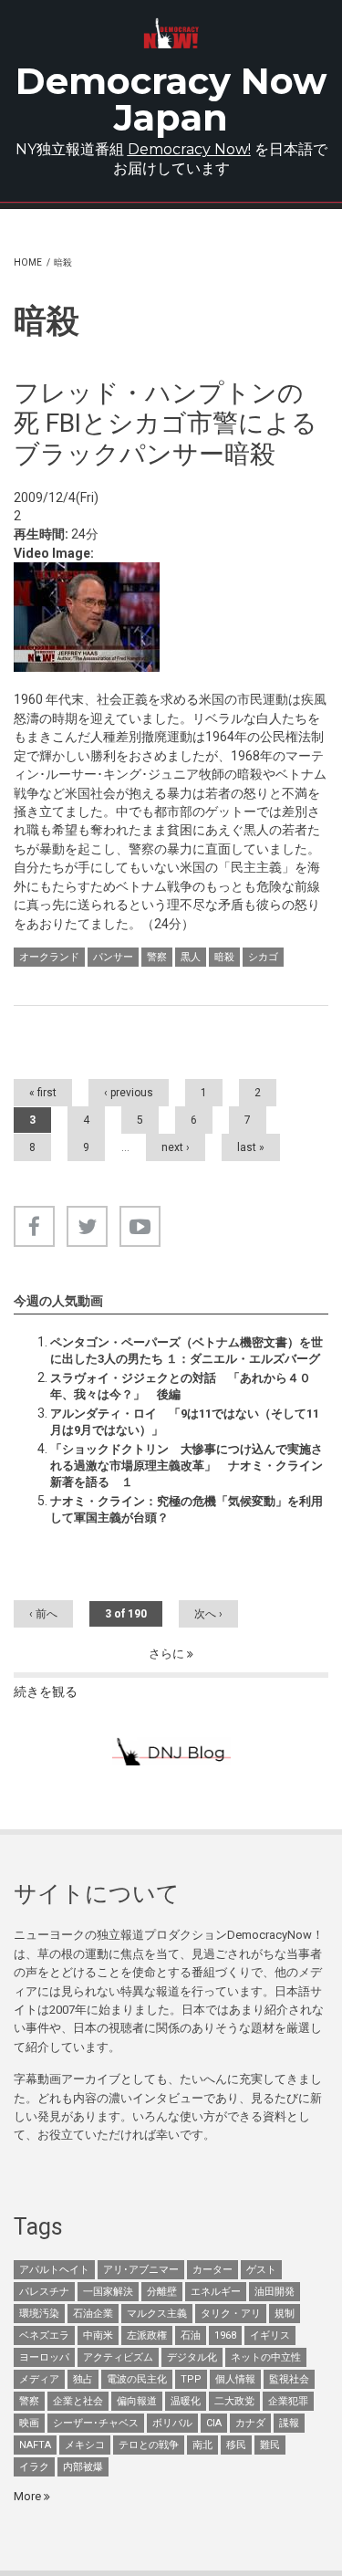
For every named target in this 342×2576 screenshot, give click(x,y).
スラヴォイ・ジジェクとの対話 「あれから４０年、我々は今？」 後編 (181, 1386)
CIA (214, 2423)
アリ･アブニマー (141, 2270)
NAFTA (35, 2445)
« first (43, 1093)
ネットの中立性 (266, 2357)
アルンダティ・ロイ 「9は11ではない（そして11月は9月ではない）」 (185, 1422)
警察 (157, 957)
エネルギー (216, 2292)
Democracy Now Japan (171, 99)
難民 (270, 2445)
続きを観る (46, 1691)
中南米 (98, 2335)
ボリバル (172, 2423)
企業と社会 (78, 2401)
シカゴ (263, 957)
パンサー (113, 957)
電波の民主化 (137, 2379)
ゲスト (261, 2270)
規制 (285, 2314)
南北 (202, 2445)
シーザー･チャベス (96, 2423)
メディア (39, 2379)
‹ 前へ (43, 1614)
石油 (191, 2335)
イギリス (270, 2335)
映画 (29, 2423)
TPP (191, 2379)
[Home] (171, 33)
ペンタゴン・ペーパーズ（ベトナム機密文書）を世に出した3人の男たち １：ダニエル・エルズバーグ (187, 1351)
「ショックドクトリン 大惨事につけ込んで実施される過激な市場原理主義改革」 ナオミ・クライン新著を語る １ (187, 1466)
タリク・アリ (231, 2314)
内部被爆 (83, 2467)
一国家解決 (108, 2292)
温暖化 (186, 2401)
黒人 (191, 957)
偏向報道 (137, 2401)
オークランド (49, 957)
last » (251, 1147)
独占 (83, 2379)
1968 (225, 2335)
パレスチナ (44, 2292)
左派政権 (147, 2335)
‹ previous (129, 1093)
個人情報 (235, 2379)
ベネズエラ (44, 2335)
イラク (34, 2467)
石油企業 (93, 2314)
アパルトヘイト (54, 2270)
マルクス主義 (157, 2314)
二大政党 (234, 2401)
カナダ (250, 2423)
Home (28, 262)
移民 (236, 2445)
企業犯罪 (288, 2401)
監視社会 (289, 2379)
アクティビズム (118, 2357)
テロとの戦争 (149, 2445)
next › (176, 1147)
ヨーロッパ (44, 2357)
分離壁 (162, 2292)
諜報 (289, 2423)
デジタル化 (192, 2357)
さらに (168, 1654)
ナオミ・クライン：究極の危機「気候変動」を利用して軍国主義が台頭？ (187, 1509)
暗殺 (224, 957)
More (29, 2496)
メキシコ (85, 2445)
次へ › (208, 1614)
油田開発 (275, 2292)
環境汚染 (39, 2314)
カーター (212, 2270)
